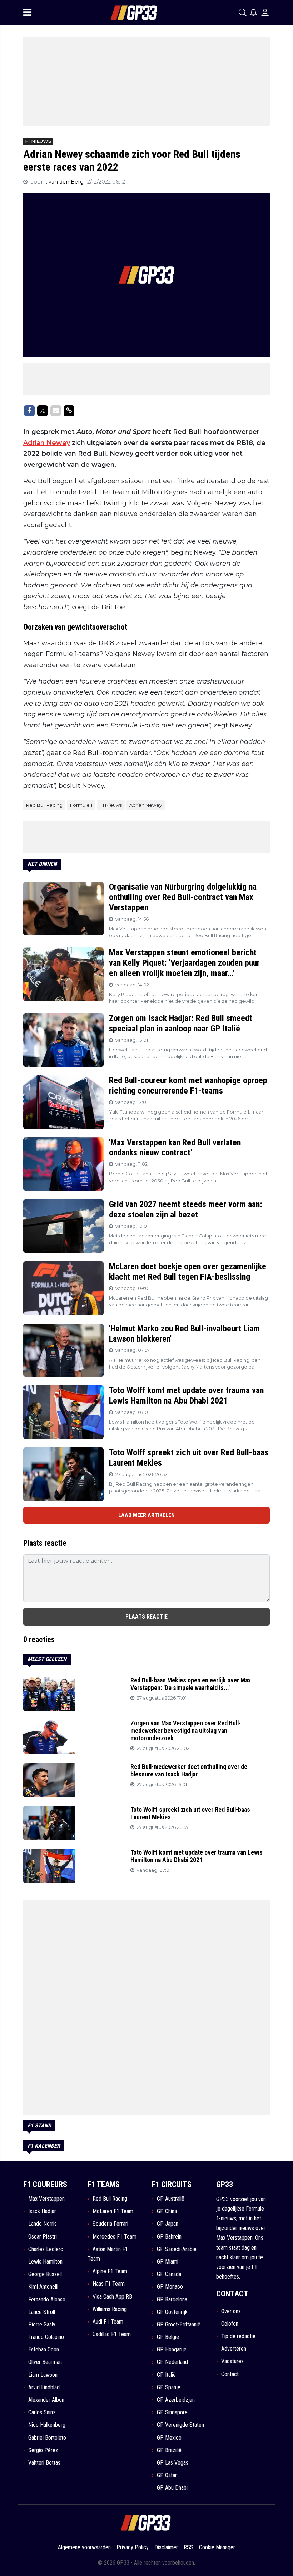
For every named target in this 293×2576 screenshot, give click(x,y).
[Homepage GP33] (125, 13)
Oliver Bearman (45, 2362)
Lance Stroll (42, 2312)
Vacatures (232, 2361)
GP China (167, 2211)
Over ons (231, 2311)
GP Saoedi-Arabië (177, 2249)
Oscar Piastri (43, 2237)
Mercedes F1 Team (115, 2237)
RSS (188, 2547)
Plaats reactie (146, 1617)
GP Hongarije (172, 2349)
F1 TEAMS (104, 2184)
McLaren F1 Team (113, 2211)
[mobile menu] (27, 12)
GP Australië (171, 2199)
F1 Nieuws (111, 805)
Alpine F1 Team (110, 2271)
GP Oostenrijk (172, 2312)
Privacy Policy (133, 2547)
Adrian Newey (47, 443)
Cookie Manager (217, 2547)
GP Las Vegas (173, 2463)
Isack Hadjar (42, 2211)
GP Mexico (169, 2438)
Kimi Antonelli (43, 2287)
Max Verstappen (46, 2199)
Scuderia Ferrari (110, 2224)
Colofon (230, 2324)
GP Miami (168, 2262)
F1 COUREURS (45, 2184)
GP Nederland (172, 2362)
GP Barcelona (172, 2299)
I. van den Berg (65, 182)
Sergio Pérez (43, 2450)
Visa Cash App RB (112, 2297)
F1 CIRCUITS (172, 2184)
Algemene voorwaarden (84, 2547)
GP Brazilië (169, 2450)
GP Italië (166, 2375)
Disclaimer (166, 2547)
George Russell (45, 2274)
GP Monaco (170, 2287)
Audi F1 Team (108, 2322)
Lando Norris (43, 2224)
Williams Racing (110, 2309)
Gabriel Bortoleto (47, 2438)
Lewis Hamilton (45, 2262)
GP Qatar (167, 2475)
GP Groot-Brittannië (179, 2324)
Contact (230, 2374)
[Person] (265, 12)
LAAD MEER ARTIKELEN (146, 1515)
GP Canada (169, 2274)
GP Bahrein (169, 2237)
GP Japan (168, 2224)
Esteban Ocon (44, 2349)
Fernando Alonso (47, 2299)
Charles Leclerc (46, 2249)
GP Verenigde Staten (180, 2425)
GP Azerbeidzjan (176, 2400)
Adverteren (234, 2349)
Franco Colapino (46, 2337)
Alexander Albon (46, 2400)
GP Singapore (172, 2412)
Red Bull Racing (44, 805)
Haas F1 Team (109, 2284)
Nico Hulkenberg (47, 2425)
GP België (168, 2337)
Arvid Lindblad (44, 2387)
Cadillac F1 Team (112, 2334)
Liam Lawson (43, 2375)
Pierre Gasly (42, 2324)
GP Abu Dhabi (172, 2488)
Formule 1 (81, 805)
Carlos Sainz (42, 2412)
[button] (243, 12)
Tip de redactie (238, 2336)
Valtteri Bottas (44, 2463)
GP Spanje (169, 2387)
